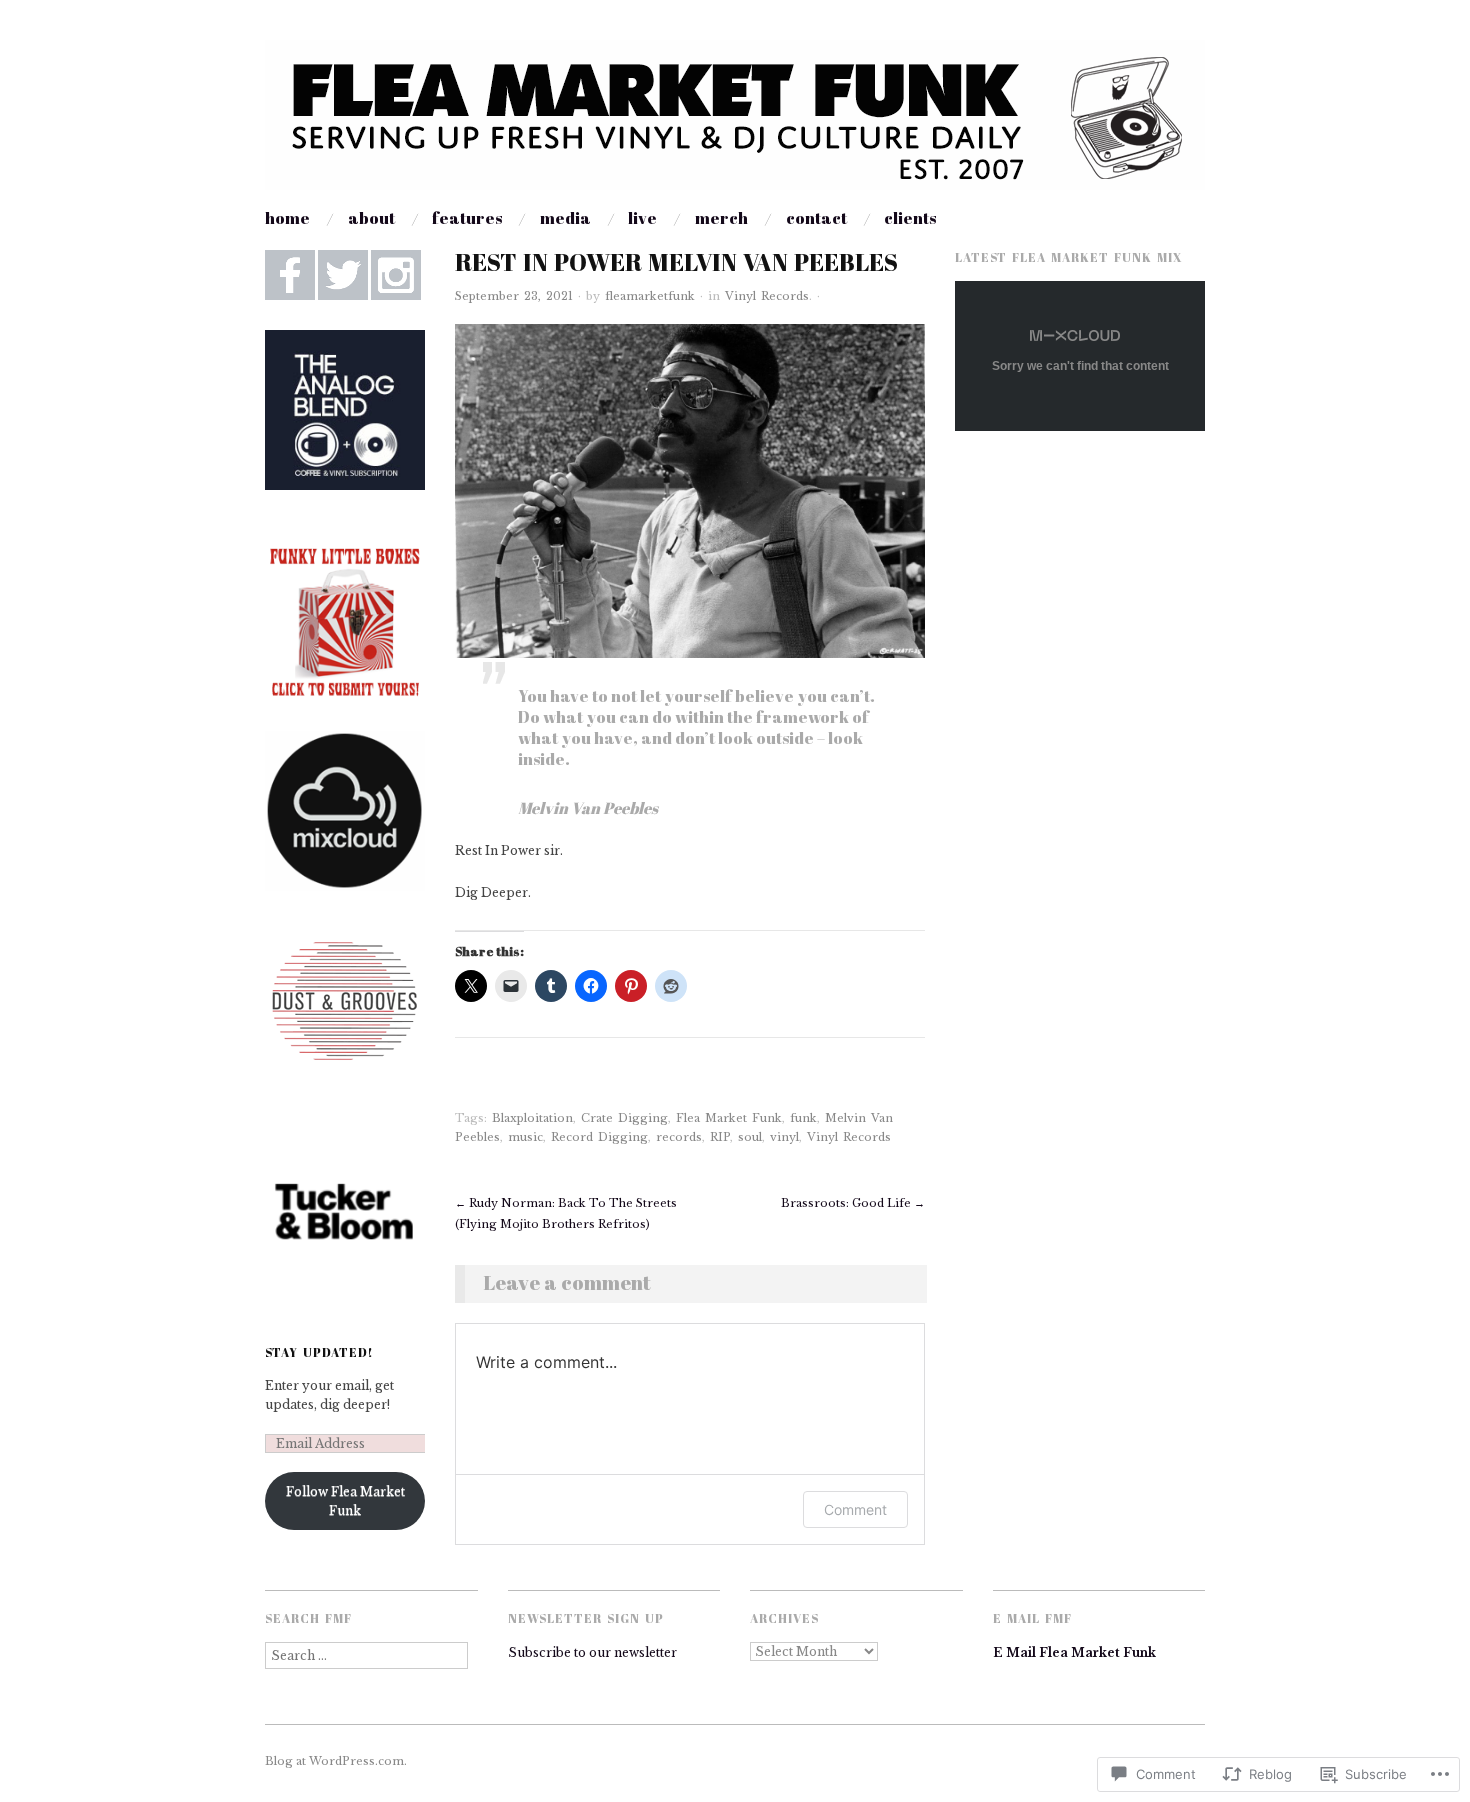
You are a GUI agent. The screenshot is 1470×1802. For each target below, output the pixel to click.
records (679, 1137)
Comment (855, 1509)
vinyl (784, 1137)
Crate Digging (624, 1118)
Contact (816, 218)
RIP (720, 1137)
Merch (721, 218)
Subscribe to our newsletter (592, 1652)
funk (803, 1118)
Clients (910, 218)
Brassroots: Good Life (853, 1203)
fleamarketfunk (650, 296)
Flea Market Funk (729, 1118)
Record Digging (599, 1137)
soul (750, 1137)
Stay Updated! (319, 1352)
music (525, 1137)
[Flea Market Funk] (735, 123)
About (371, 218)
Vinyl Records (767, 296)
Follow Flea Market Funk (345, 1501)
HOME (287, 218)
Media (565, 218)
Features (467, 218)
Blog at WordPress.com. (336, 1761)
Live (642, 218)
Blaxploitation (532, 1118)
